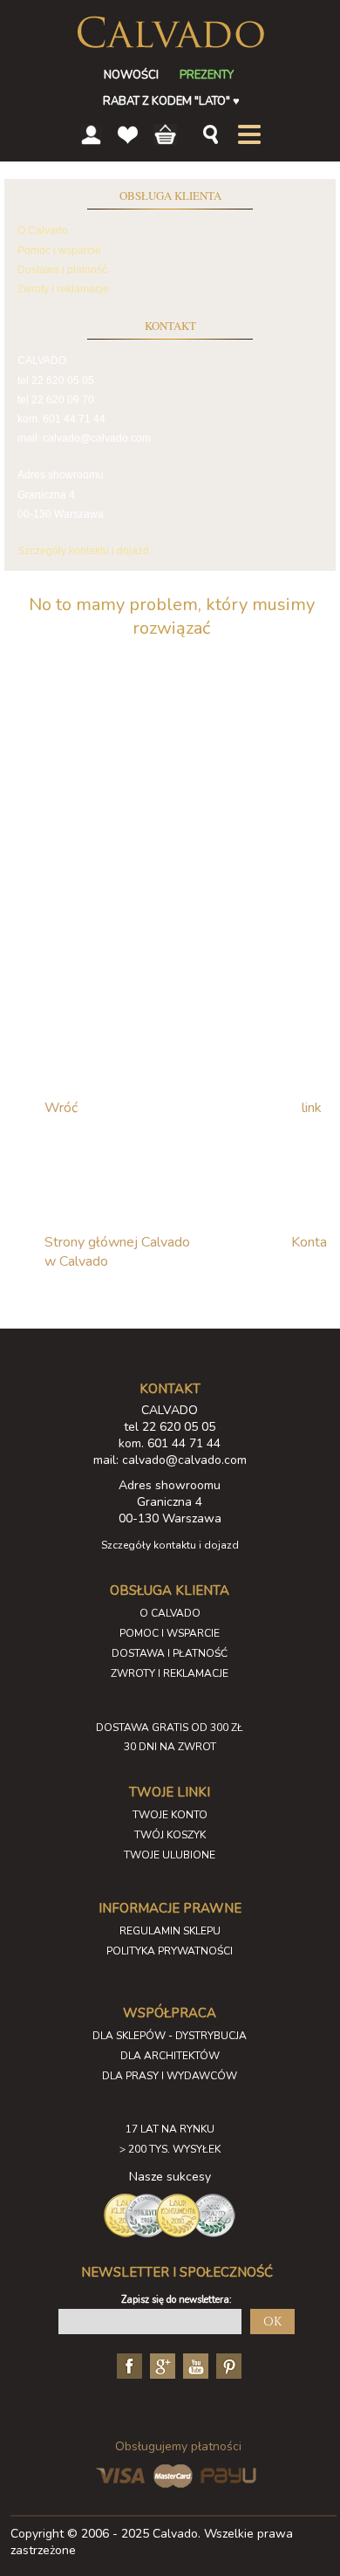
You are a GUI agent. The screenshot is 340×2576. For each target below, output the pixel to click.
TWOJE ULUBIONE (170, 1855)
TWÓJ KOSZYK (170, 1835)
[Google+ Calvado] (160, 2365)
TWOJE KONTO (170, 1815)
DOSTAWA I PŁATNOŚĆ (170, 1653)
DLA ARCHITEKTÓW (170, 2056)
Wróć (61, 1108)
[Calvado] (170, 32)
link (312, 1108)
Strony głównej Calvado (117, 1242)
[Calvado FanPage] (127, 2365)
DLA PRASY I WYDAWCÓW (170, 2076)
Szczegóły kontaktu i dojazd (83, 551)
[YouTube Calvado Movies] (194, 2365)
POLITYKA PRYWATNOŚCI (170, 1951)
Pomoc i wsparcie (59, 251)
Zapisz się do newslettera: (177, 2300)
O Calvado (43, 230)
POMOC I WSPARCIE (170, 1633)
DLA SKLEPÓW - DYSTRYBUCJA (170, 2036)
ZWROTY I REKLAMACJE (170, 1673)
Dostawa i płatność (62, 270)
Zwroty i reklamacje (63, 289)
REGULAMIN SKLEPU (170, 1931)
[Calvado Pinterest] (227, 2365)
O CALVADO (170, 1613)
